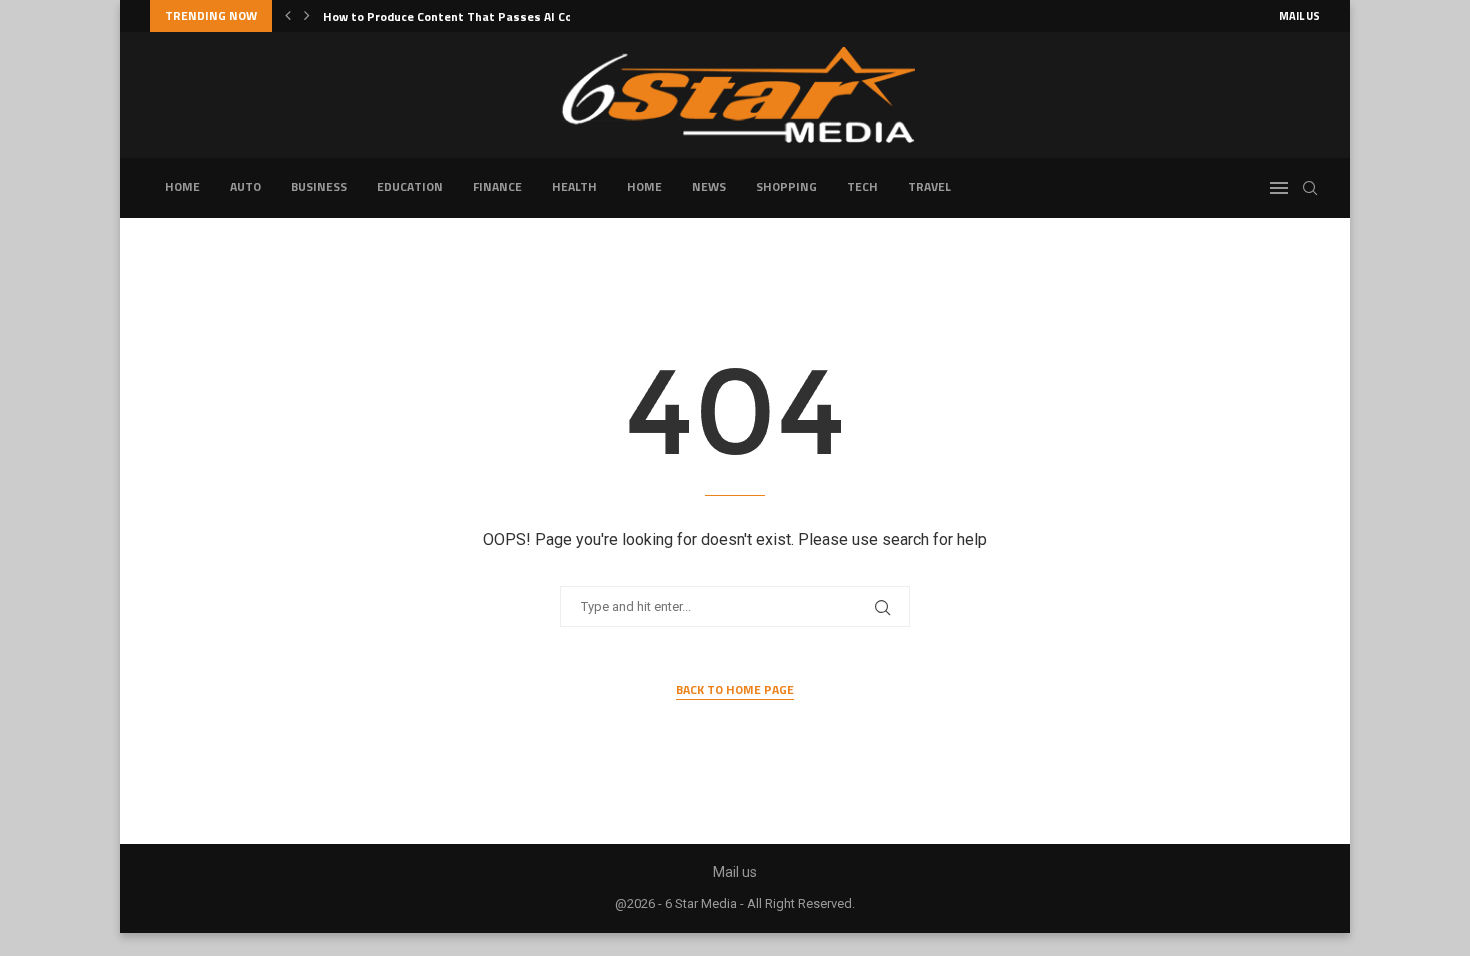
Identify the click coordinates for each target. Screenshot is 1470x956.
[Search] (1310, 188)
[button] (288, 16)
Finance (497, 186)
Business (319, 186)
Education (410, 186)
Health (574, 186)
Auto (245, 186)
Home (182, 186)
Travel (929, 186)
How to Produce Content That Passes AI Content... (468, 16)
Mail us (1299, 16)
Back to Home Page (735, 690)
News (709, 186)
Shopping (786, 186)
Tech (862, 186)
